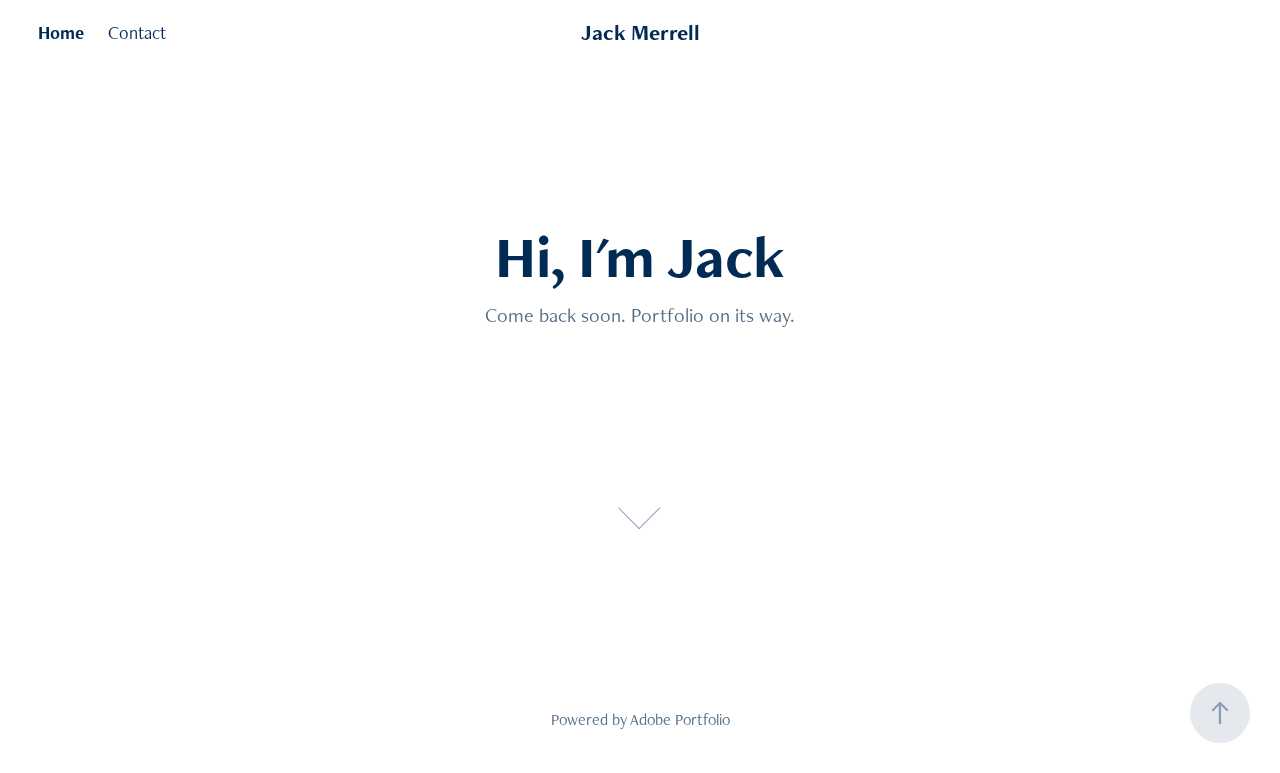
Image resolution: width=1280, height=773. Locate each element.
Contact (137, 32)
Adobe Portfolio (680, 719)
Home (61, 32)
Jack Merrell (640, 32)
